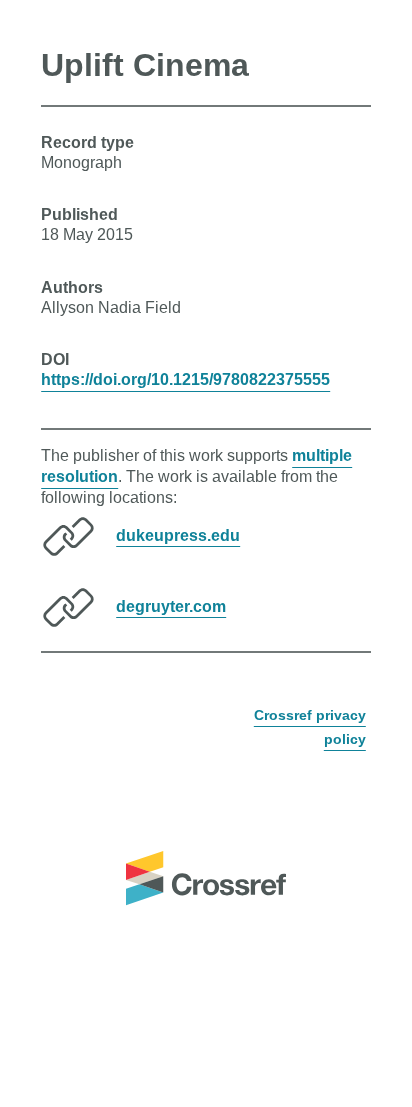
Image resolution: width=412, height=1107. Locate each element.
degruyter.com (171, 605)
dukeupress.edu (178, 534)
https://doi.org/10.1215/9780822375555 (185, 379)
